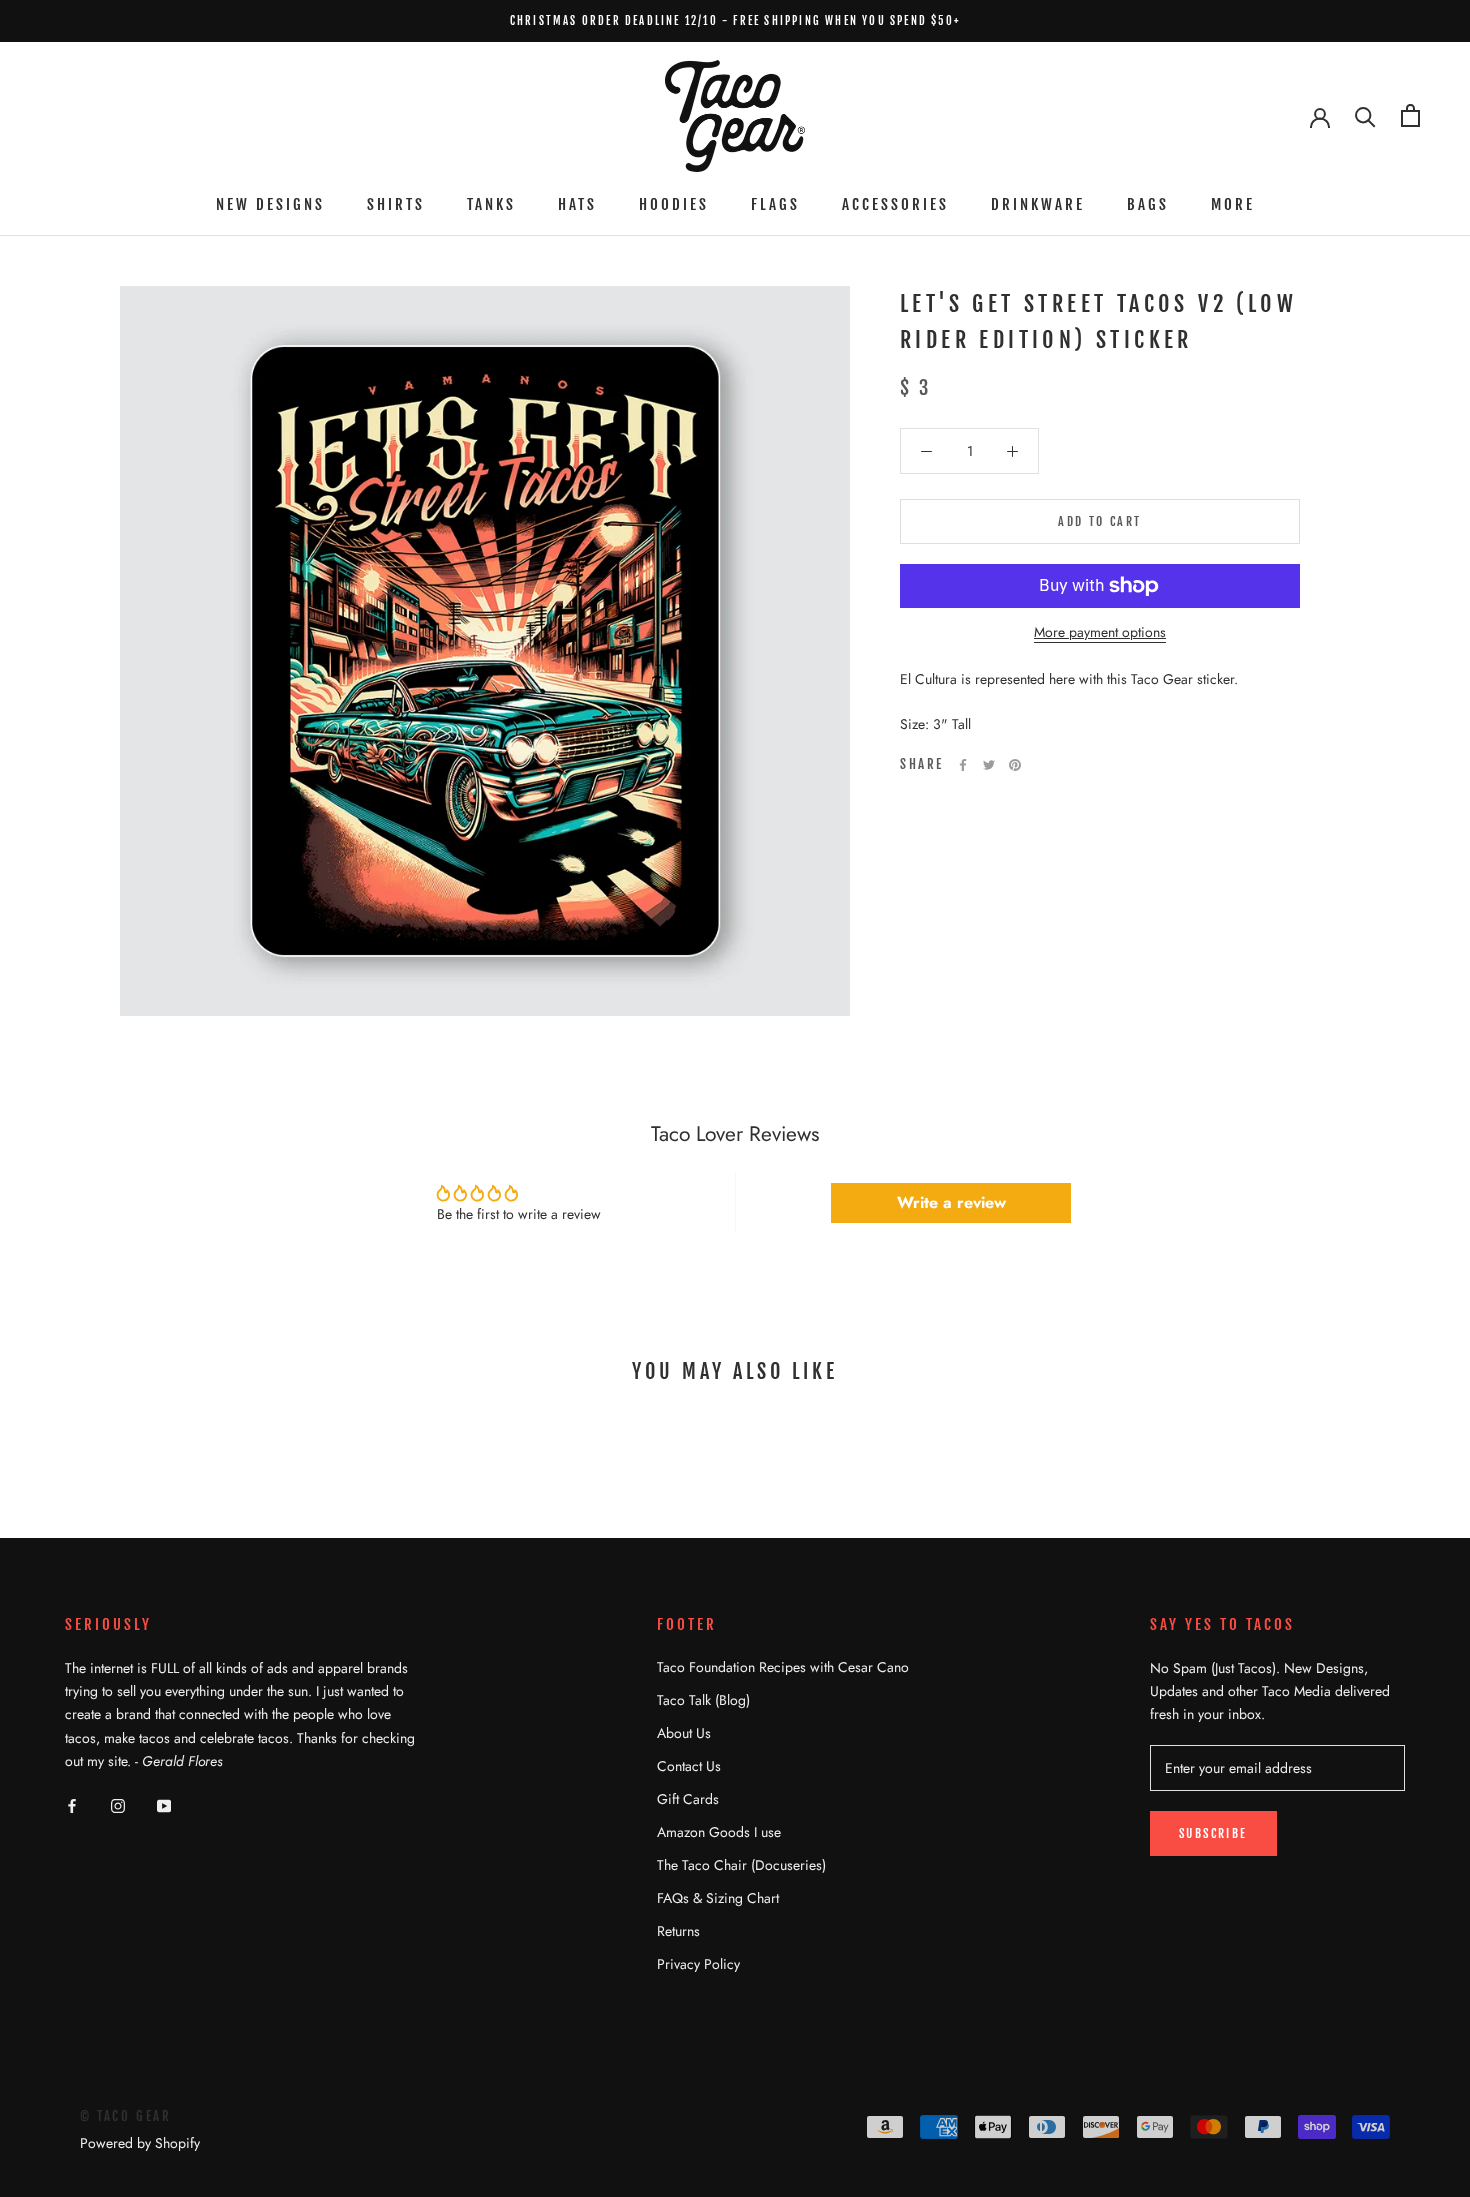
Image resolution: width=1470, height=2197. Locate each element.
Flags (775, 204)
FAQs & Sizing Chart (718, 1898)
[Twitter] (989, 765)
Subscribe (1213, 1833)
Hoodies (674, 204)
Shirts (396, 204)
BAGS (1148, 204)
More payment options (1100, 632)
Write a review (951, 1202)
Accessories (895, 204)
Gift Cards (688, 1799)
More (1233, 204)
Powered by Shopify (140, 2143)
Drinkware (1038, 204)
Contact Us (689, 1766)
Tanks (491, 204)
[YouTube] (164, 1804)
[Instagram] (118, 1804)
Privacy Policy (698, 1964)
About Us (684, 1733)
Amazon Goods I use (719, 1832)
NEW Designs (270, 204)
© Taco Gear (126, 2116)
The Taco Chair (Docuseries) (741, 1865)
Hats (577, 204)
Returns (678, 1931)
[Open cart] (1410, 115)
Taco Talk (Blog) (703, 1700)
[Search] (1365, 115)
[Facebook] (963, 765)
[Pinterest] (1015, 765)
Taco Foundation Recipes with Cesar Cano (783, 1667)
